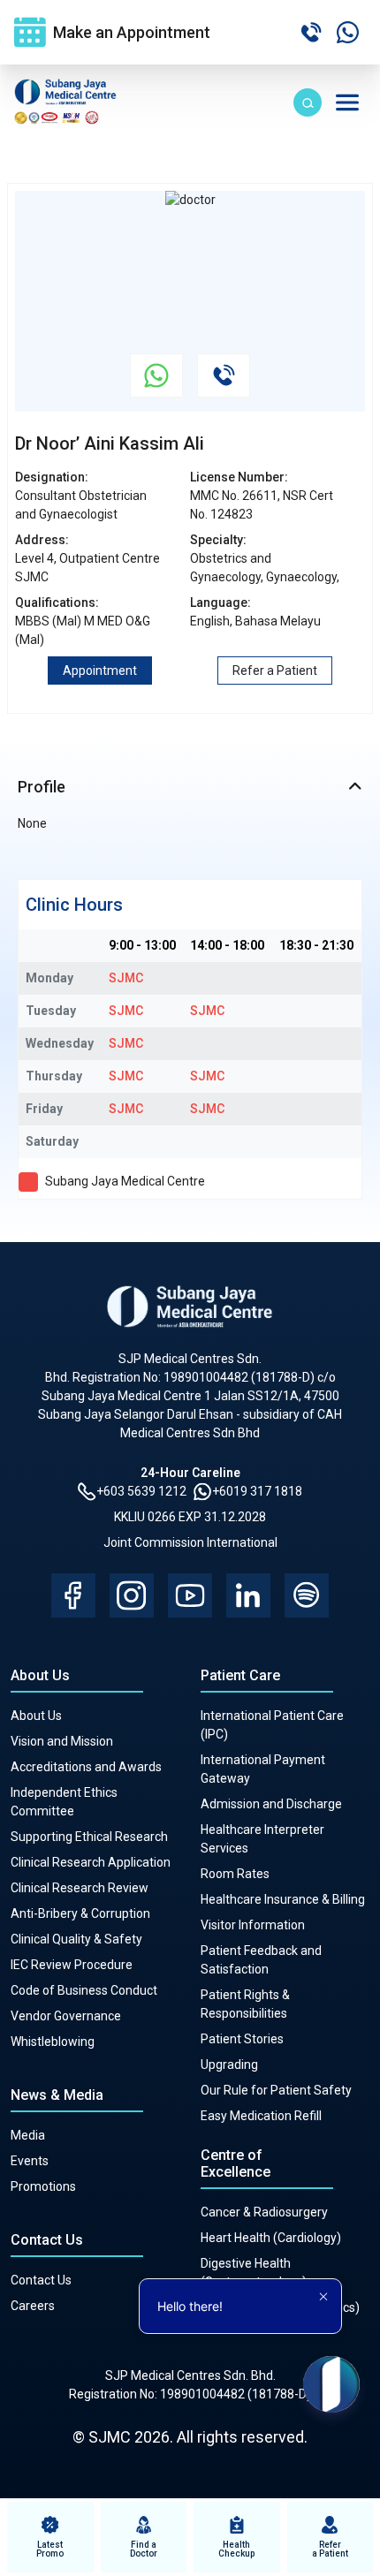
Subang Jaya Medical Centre (125, 1181)
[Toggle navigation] (347, 102)
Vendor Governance (66, 2016)
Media (28, 2135)
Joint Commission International (190, 1542)
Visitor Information (253, 1925)
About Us (36, 1716)
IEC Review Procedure (72, 1965)
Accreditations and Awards (86, 1767)
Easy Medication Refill (261, 2116)
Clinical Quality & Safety (76, 1939)
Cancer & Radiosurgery (264, 2212)
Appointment (100, 671)
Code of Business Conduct (84, 1990)
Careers (33, 2306)
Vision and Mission (62, 1741)
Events (30, 2161)
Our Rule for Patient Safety (276, 2090)
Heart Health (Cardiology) (271, 2238)
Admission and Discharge (271, 1804)
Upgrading (229, 2065)
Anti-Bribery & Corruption (80, 1913)
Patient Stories (242, 2039)
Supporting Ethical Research (89, 1837)
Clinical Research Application (91, 1862)
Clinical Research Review (80, 1888)
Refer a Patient (275, 671)
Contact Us (41, 2280)
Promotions (43, 2186)
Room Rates (235, 1874)
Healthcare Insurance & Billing (283, 1899)
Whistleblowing (53, 2042)
